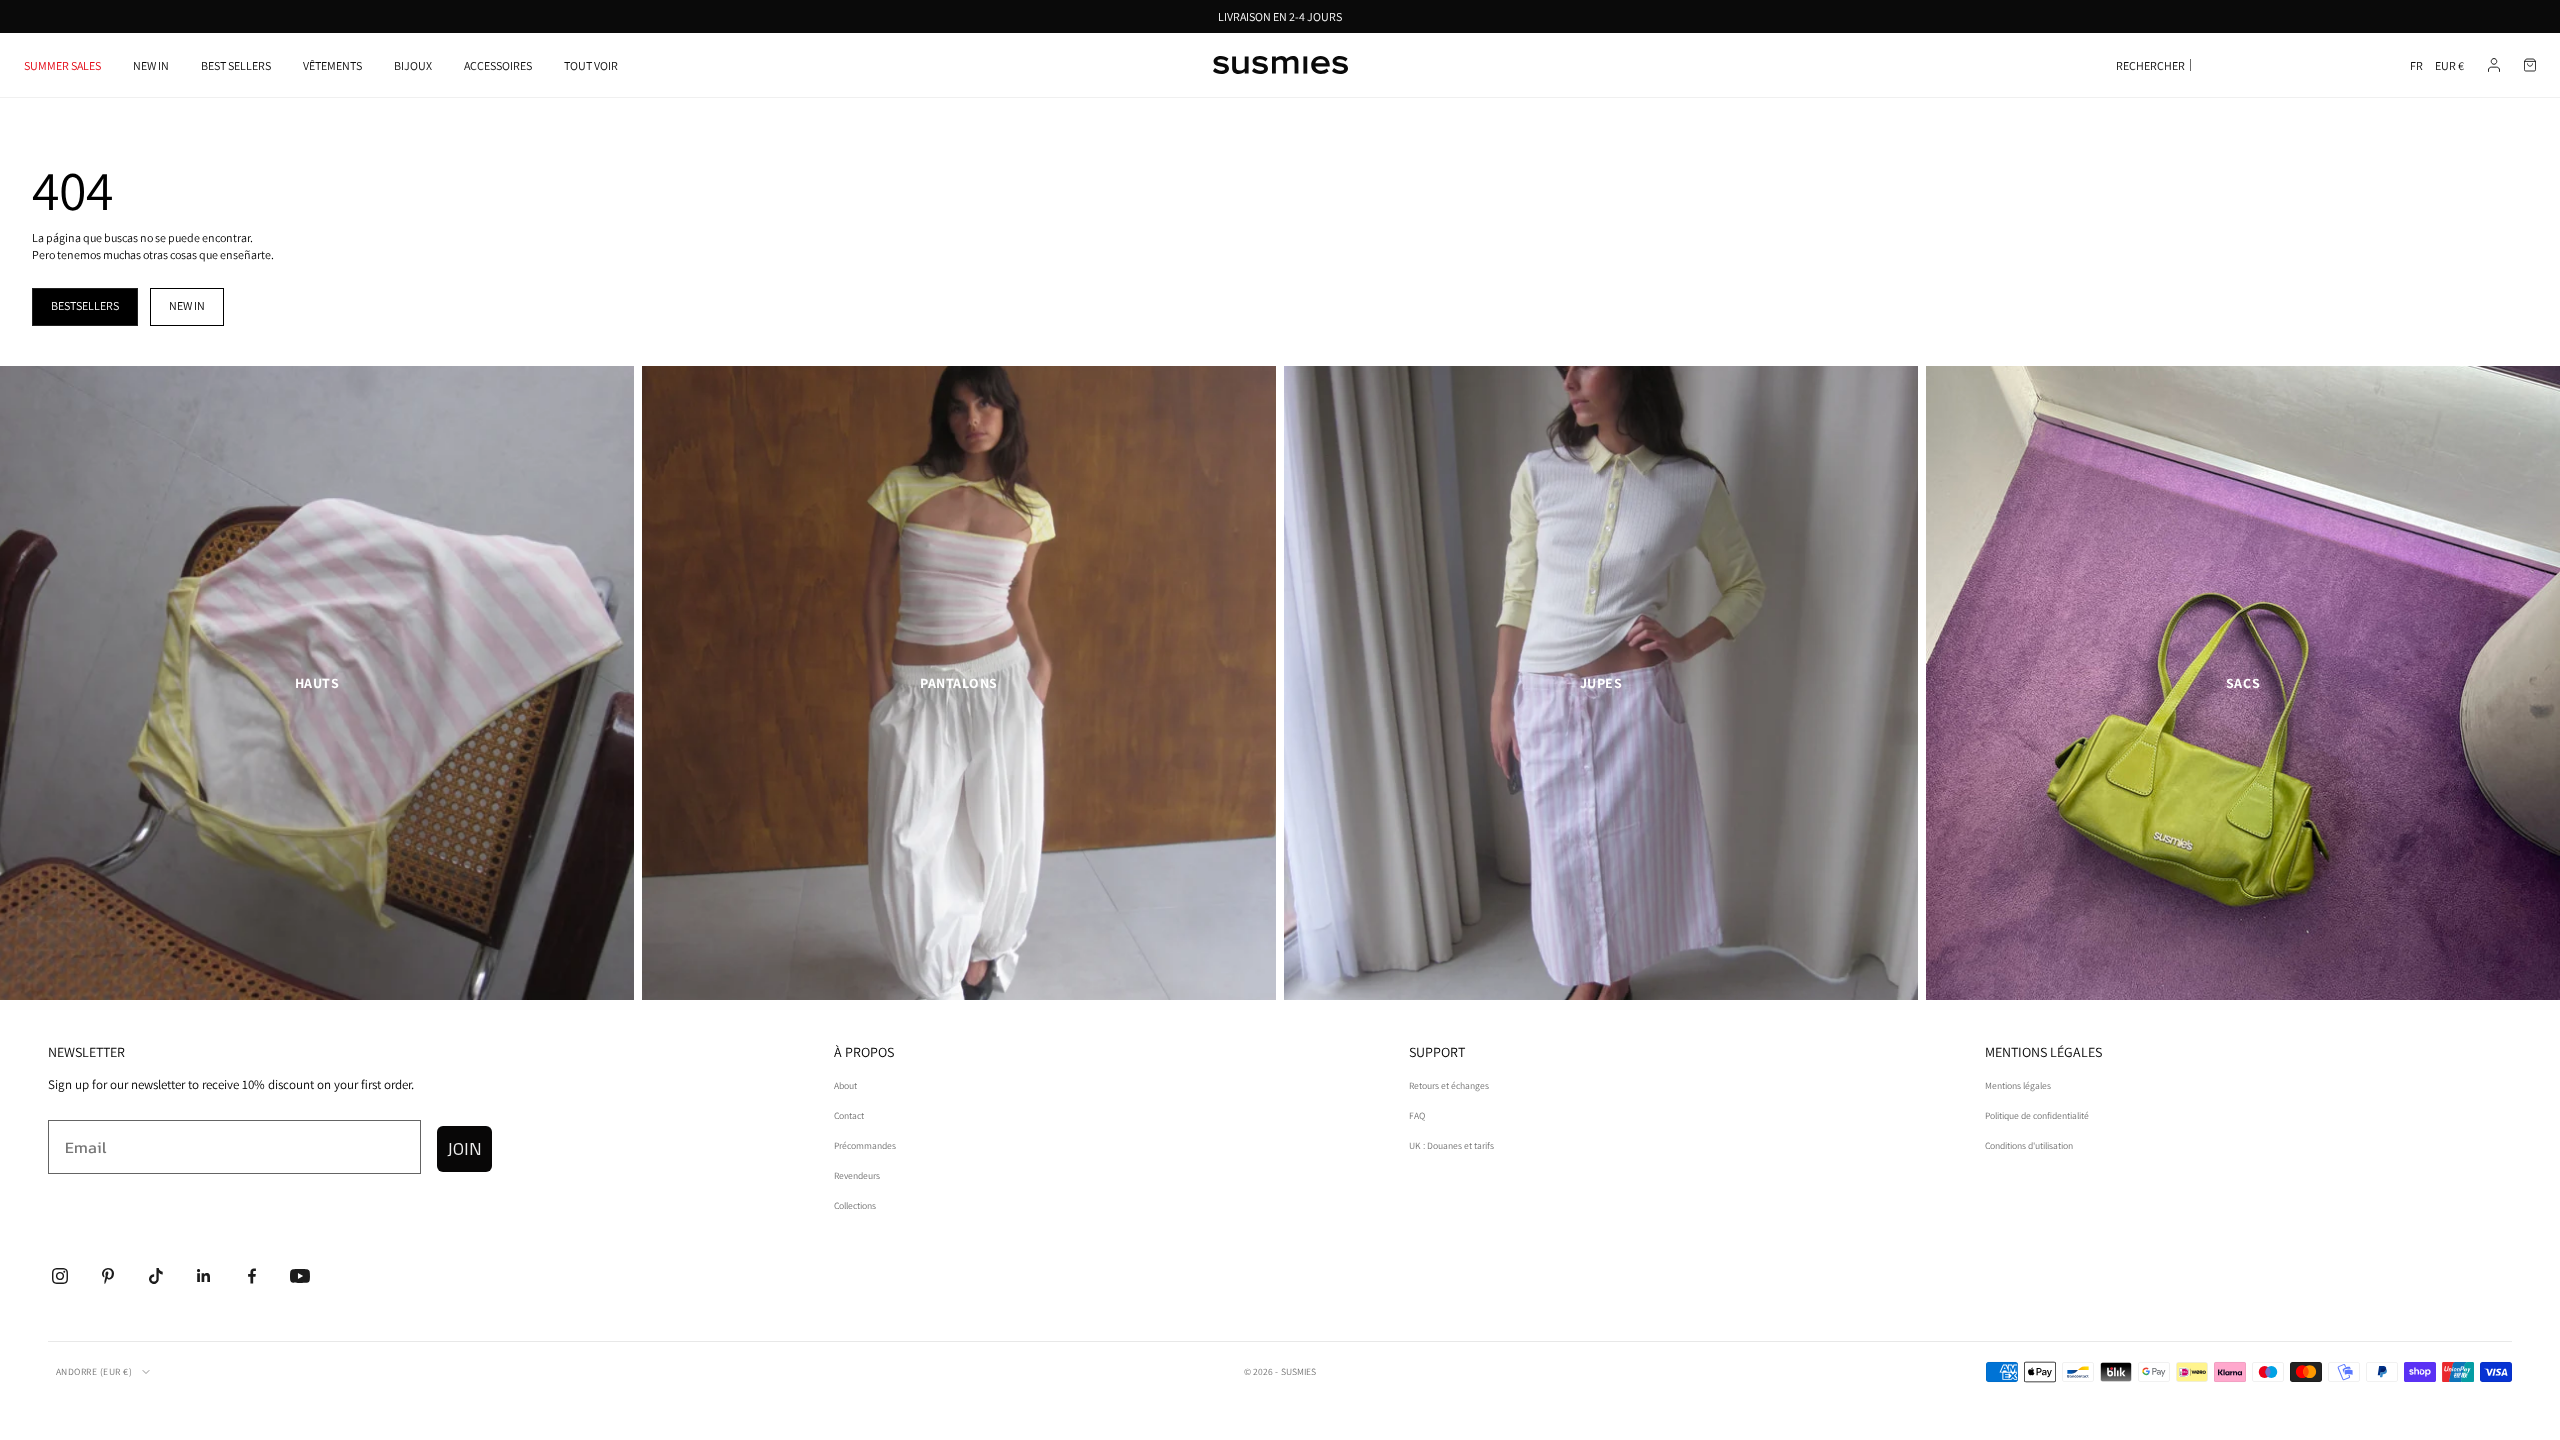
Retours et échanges (1449, 1085)
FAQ (1417, 1115)
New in (187, 305)
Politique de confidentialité (2037, 1115)
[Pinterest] (108, 1276)
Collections (855, 1205)
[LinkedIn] (204, 1276)
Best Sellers (236, 65)
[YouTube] (300, 1276)
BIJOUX (413, 65)
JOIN (464, 1148)
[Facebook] (252, 1276)
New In (151, 65)
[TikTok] (156, 1276)
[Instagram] (60, 1276)
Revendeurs (857, 1175)
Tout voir (591, 65)
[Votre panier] (2530, 65)
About (845, 1085)
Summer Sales (62, 65)
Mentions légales (2018, 1085)
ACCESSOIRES (498, 65)
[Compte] (2494, 65)
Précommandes (865, 1145)
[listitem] (317, 683)
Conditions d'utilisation (2029, 1145)
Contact (849, 1115)
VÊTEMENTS (332, 65)
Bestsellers (85, 305)
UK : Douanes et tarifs (1451, 1145)
